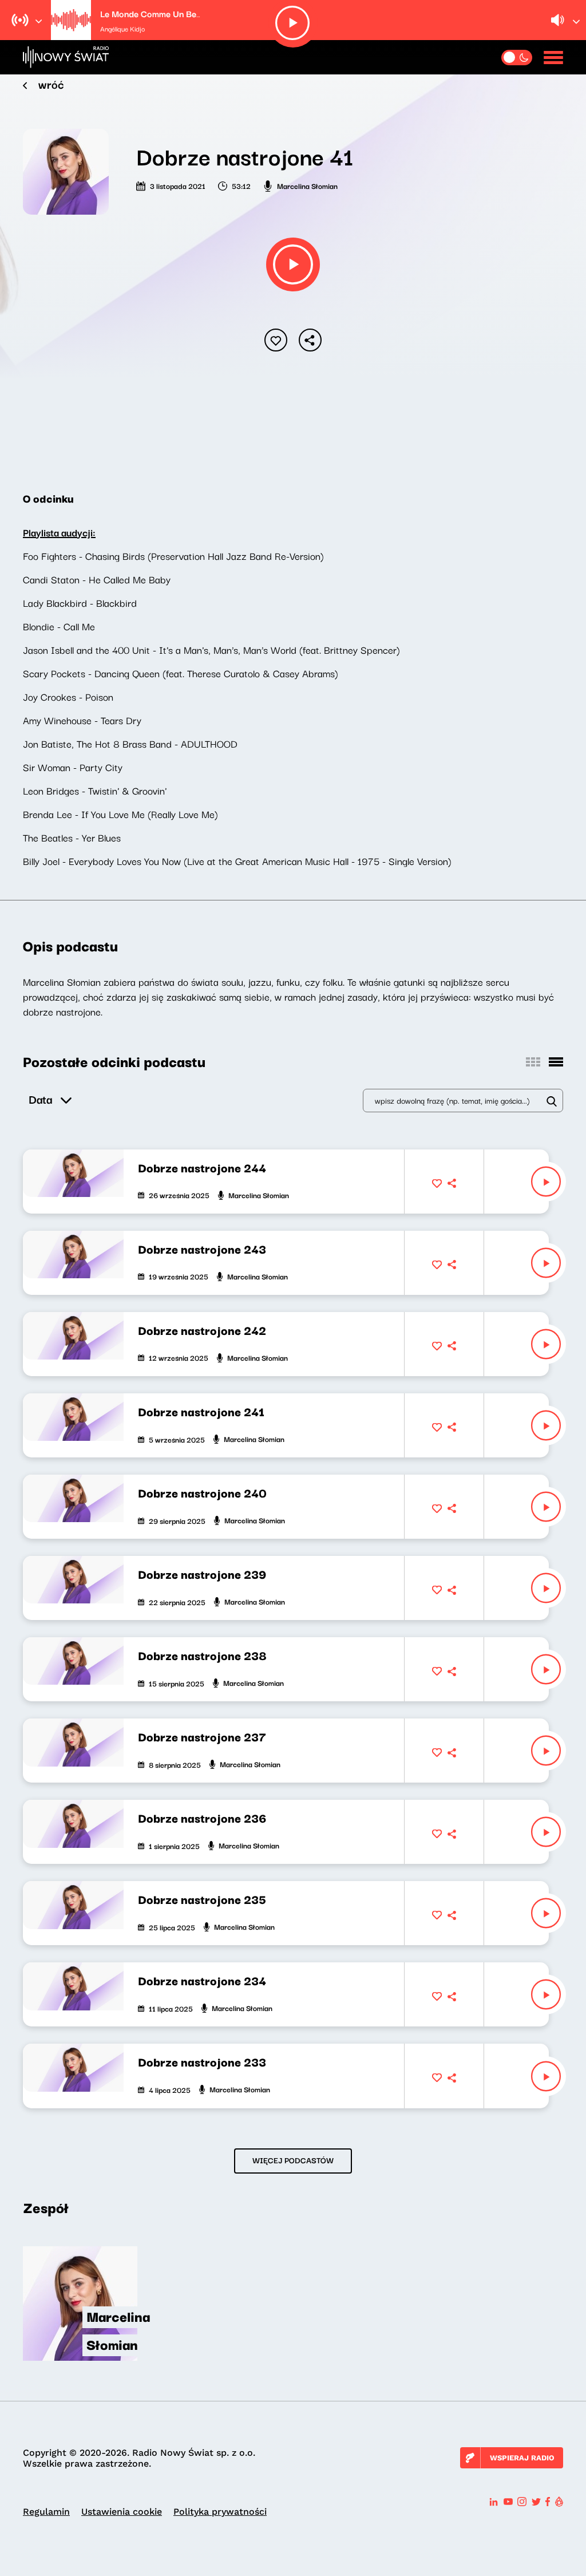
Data (40, 1099)
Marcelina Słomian (307, 185)
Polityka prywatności (220, 2512)
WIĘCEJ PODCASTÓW (293, 2160)
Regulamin (46, 2512)
